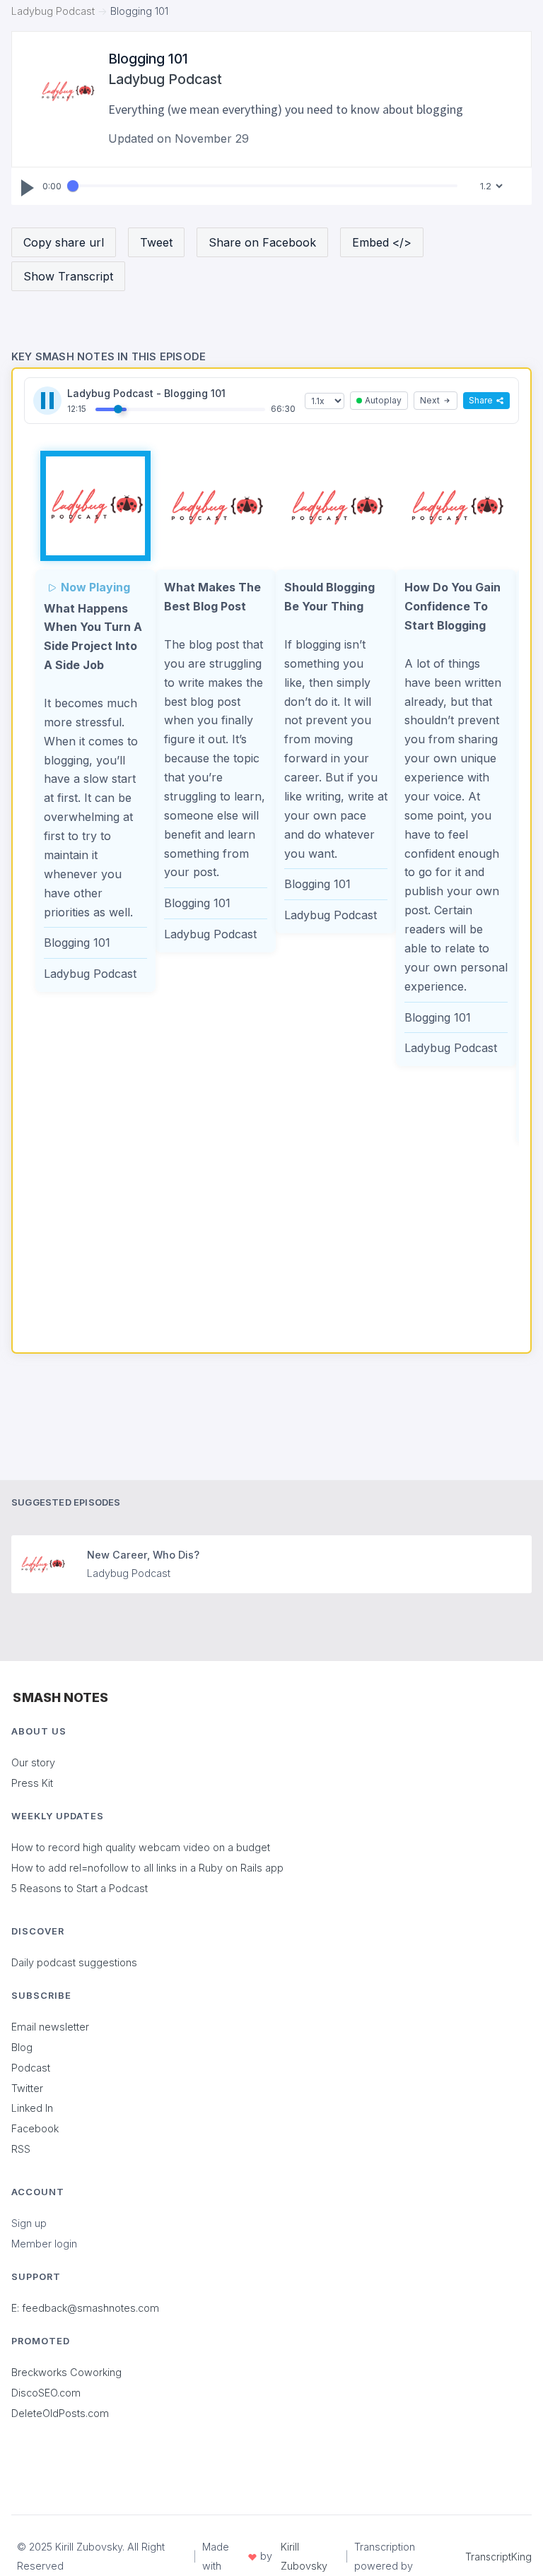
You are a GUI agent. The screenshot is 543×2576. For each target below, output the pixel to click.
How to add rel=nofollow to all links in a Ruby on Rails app (147, 1868)
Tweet (156, 242)
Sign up (29, 2223)
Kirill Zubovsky (304, 2556)
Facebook (35, 2128)
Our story (33, 1762)
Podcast (31, 2068)
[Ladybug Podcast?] (67, 91)
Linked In (32, 2108)
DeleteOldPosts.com (60, 2413)
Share (481, 400)
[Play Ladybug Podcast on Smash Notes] (95, 506)
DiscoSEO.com (46, 2393)
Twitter (27, 2088)
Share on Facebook (262, 242)
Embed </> (382, 242)
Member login (44, 2244)
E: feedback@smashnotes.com (85, 2308)
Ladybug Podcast (53, 11)
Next (430, 400)
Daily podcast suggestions (74, 1962)
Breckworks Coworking (66, 2372)
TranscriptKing (498, 2557)
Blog (22, 2047)
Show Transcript (68, 276)
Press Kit (32, 1783)
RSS (21, 2149)
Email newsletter (50, 2027)
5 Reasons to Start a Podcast (80, 1888)
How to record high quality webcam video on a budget (141, 1847)
